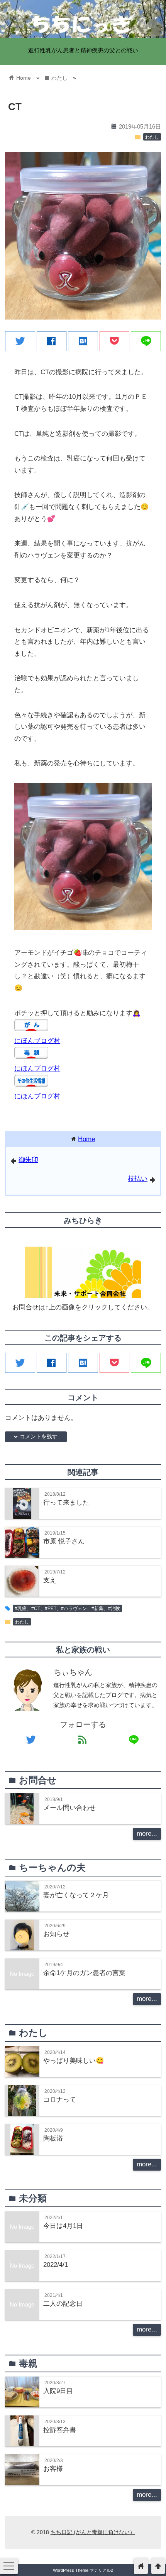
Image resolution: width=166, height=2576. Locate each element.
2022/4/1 (56, 2265)
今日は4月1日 (63, 2226)
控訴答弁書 (60, 2430)
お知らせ (56, 1934)
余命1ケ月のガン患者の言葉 (84, 1973)
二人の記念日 (63, 2304)
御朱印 (28, 1160)
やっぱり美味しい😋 (74, 2061)
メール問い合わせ (69, 1808)
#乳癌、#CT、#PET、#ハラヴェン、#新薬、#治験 (67, 1609)
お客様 (53, 2469)
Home (86, 1139)
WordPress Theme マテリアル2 (83, 2570)
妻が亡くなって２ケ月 (76, 1895)
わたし (152, 137)
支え (50, 1580)
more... (147, 1834)
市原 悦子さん (64, 1541)
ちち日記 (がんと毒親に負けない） (93, 2532)
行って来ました (66, 1502)
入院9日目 (58, 2391)
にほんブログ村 (37, 1041)
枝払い (138, 1179)
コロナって (60, 2100)
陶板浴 (53, 2138)
